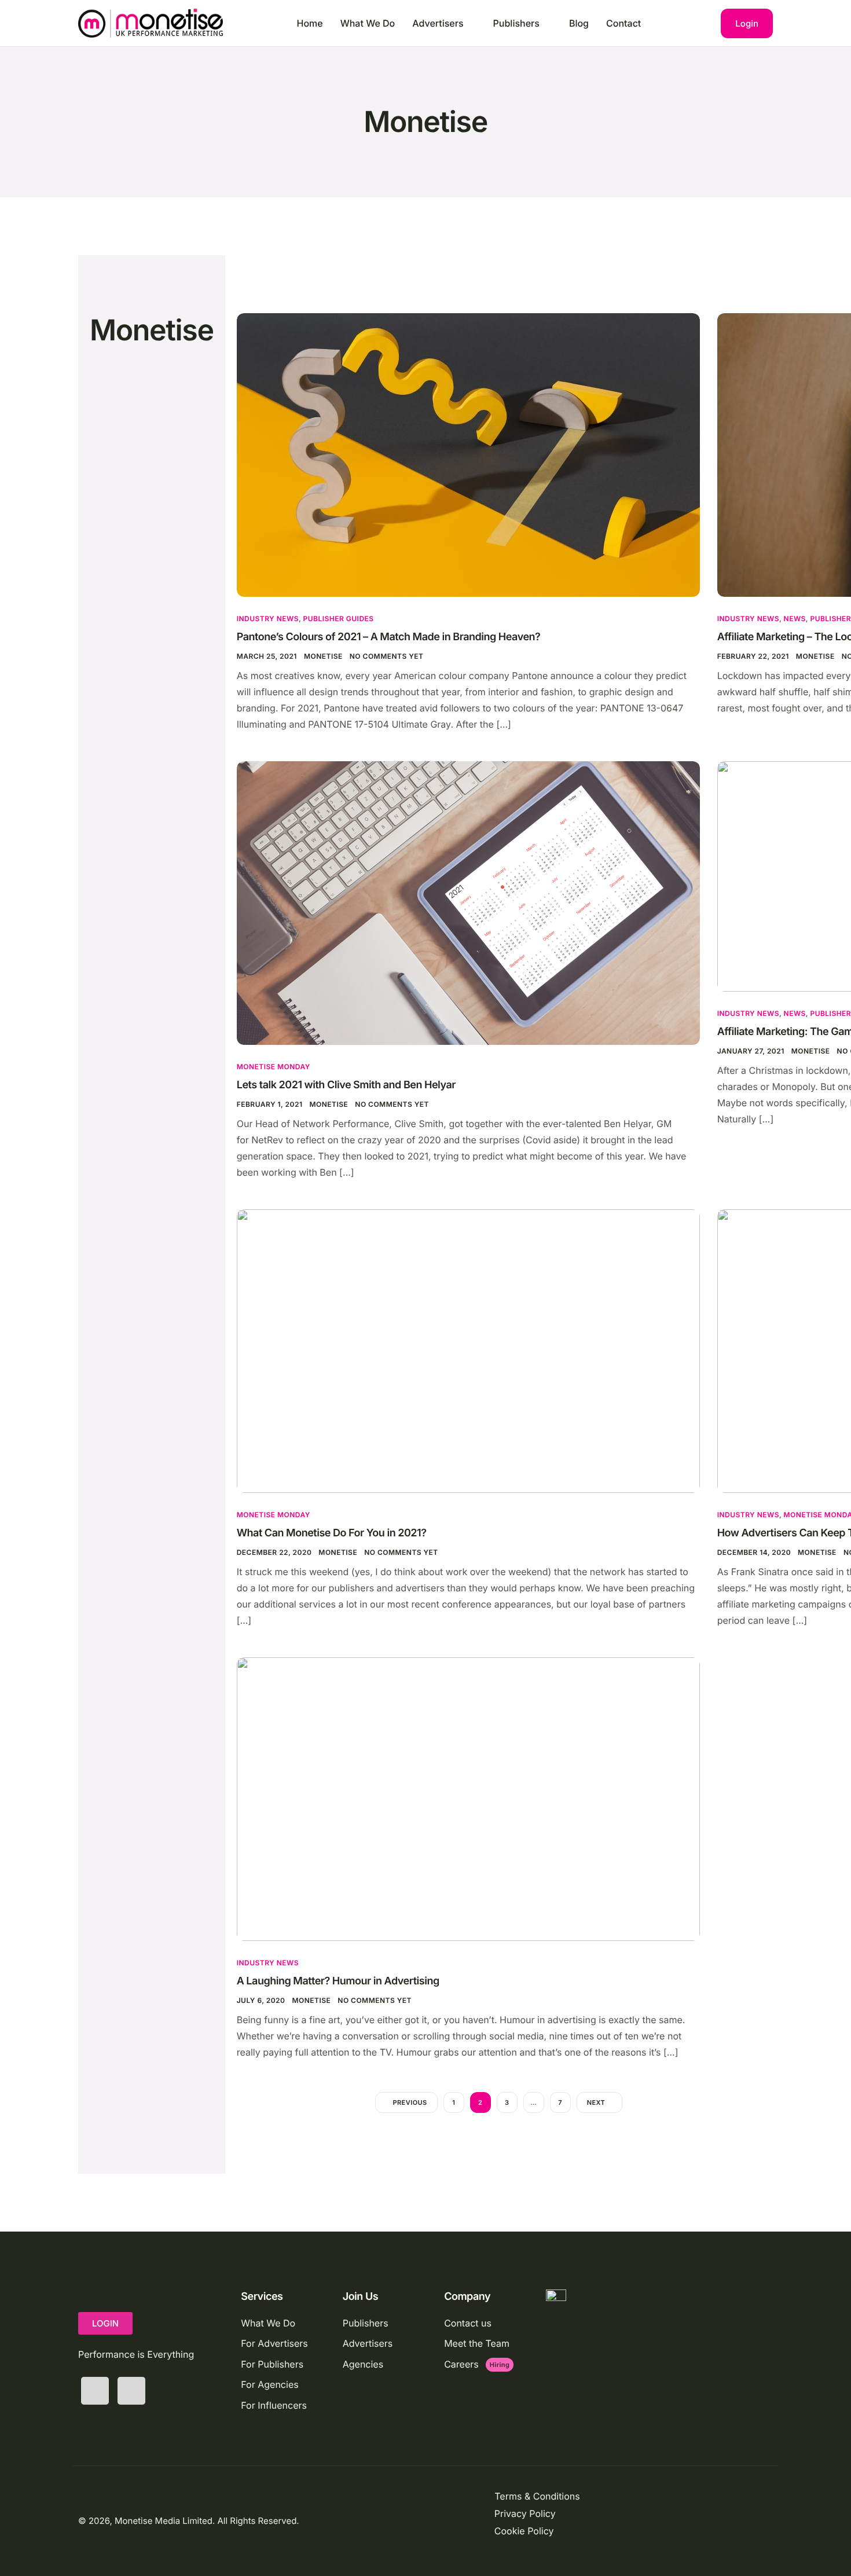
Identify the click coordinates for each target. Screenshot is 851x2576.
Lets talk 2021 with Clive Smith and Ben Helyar (346, 1085)
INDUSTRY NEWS (268, 619)
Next (596, 2102)
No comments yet (387, 656)
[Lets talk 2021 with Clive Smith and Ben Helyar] (468, 902)
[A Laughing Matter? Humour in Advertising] (468, 1798)
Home (310, 23)
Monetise (323, 656)
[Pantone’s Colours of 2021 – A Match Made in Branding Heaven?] (468, 454)
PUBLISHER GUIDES (339, 619)
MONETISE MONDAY (274, 1067)
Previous (410, 2102)
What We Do (368, 23)
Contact (623, 23)
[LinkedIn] (131, 2391)
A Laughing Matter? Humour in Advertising (338, 1981)
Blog (579, 23)
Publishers (516, 23)
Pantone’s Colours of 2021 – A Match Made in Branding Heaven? (389, 637)
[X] (95, 2391)
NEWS (795, 619)
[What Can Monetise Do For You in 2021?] (468, 1350)
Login (747, 23)
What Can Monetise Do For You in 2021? (332, 1533)
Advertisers (438, 23)
